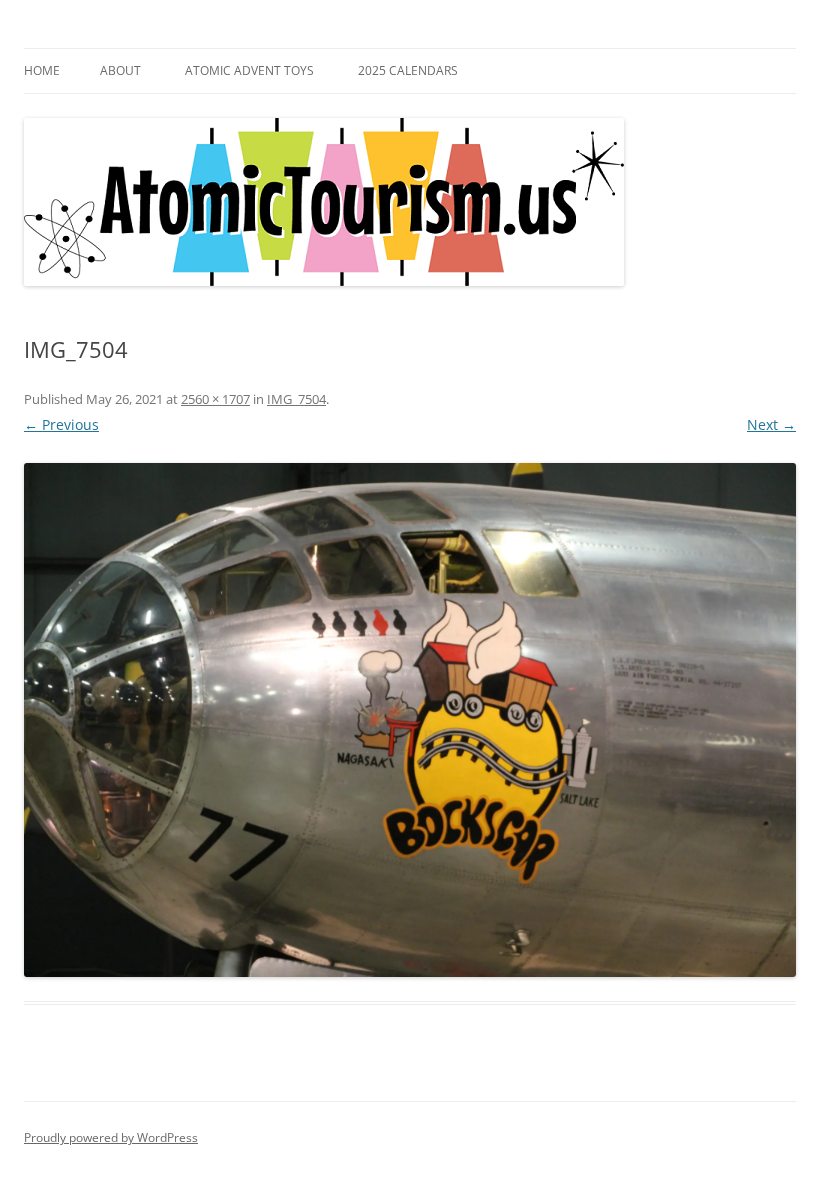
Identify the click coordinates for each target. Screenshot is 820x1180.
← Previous (61, 424)
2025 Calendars (408, 70)
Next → (771, 424)
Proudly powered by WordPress (111, 1137)
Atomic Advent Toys (249, 70)
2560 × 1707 (215, 399)
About (120, 70)
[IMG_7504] (410, 720)
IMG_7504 (296, 399)
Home (42, 70)
